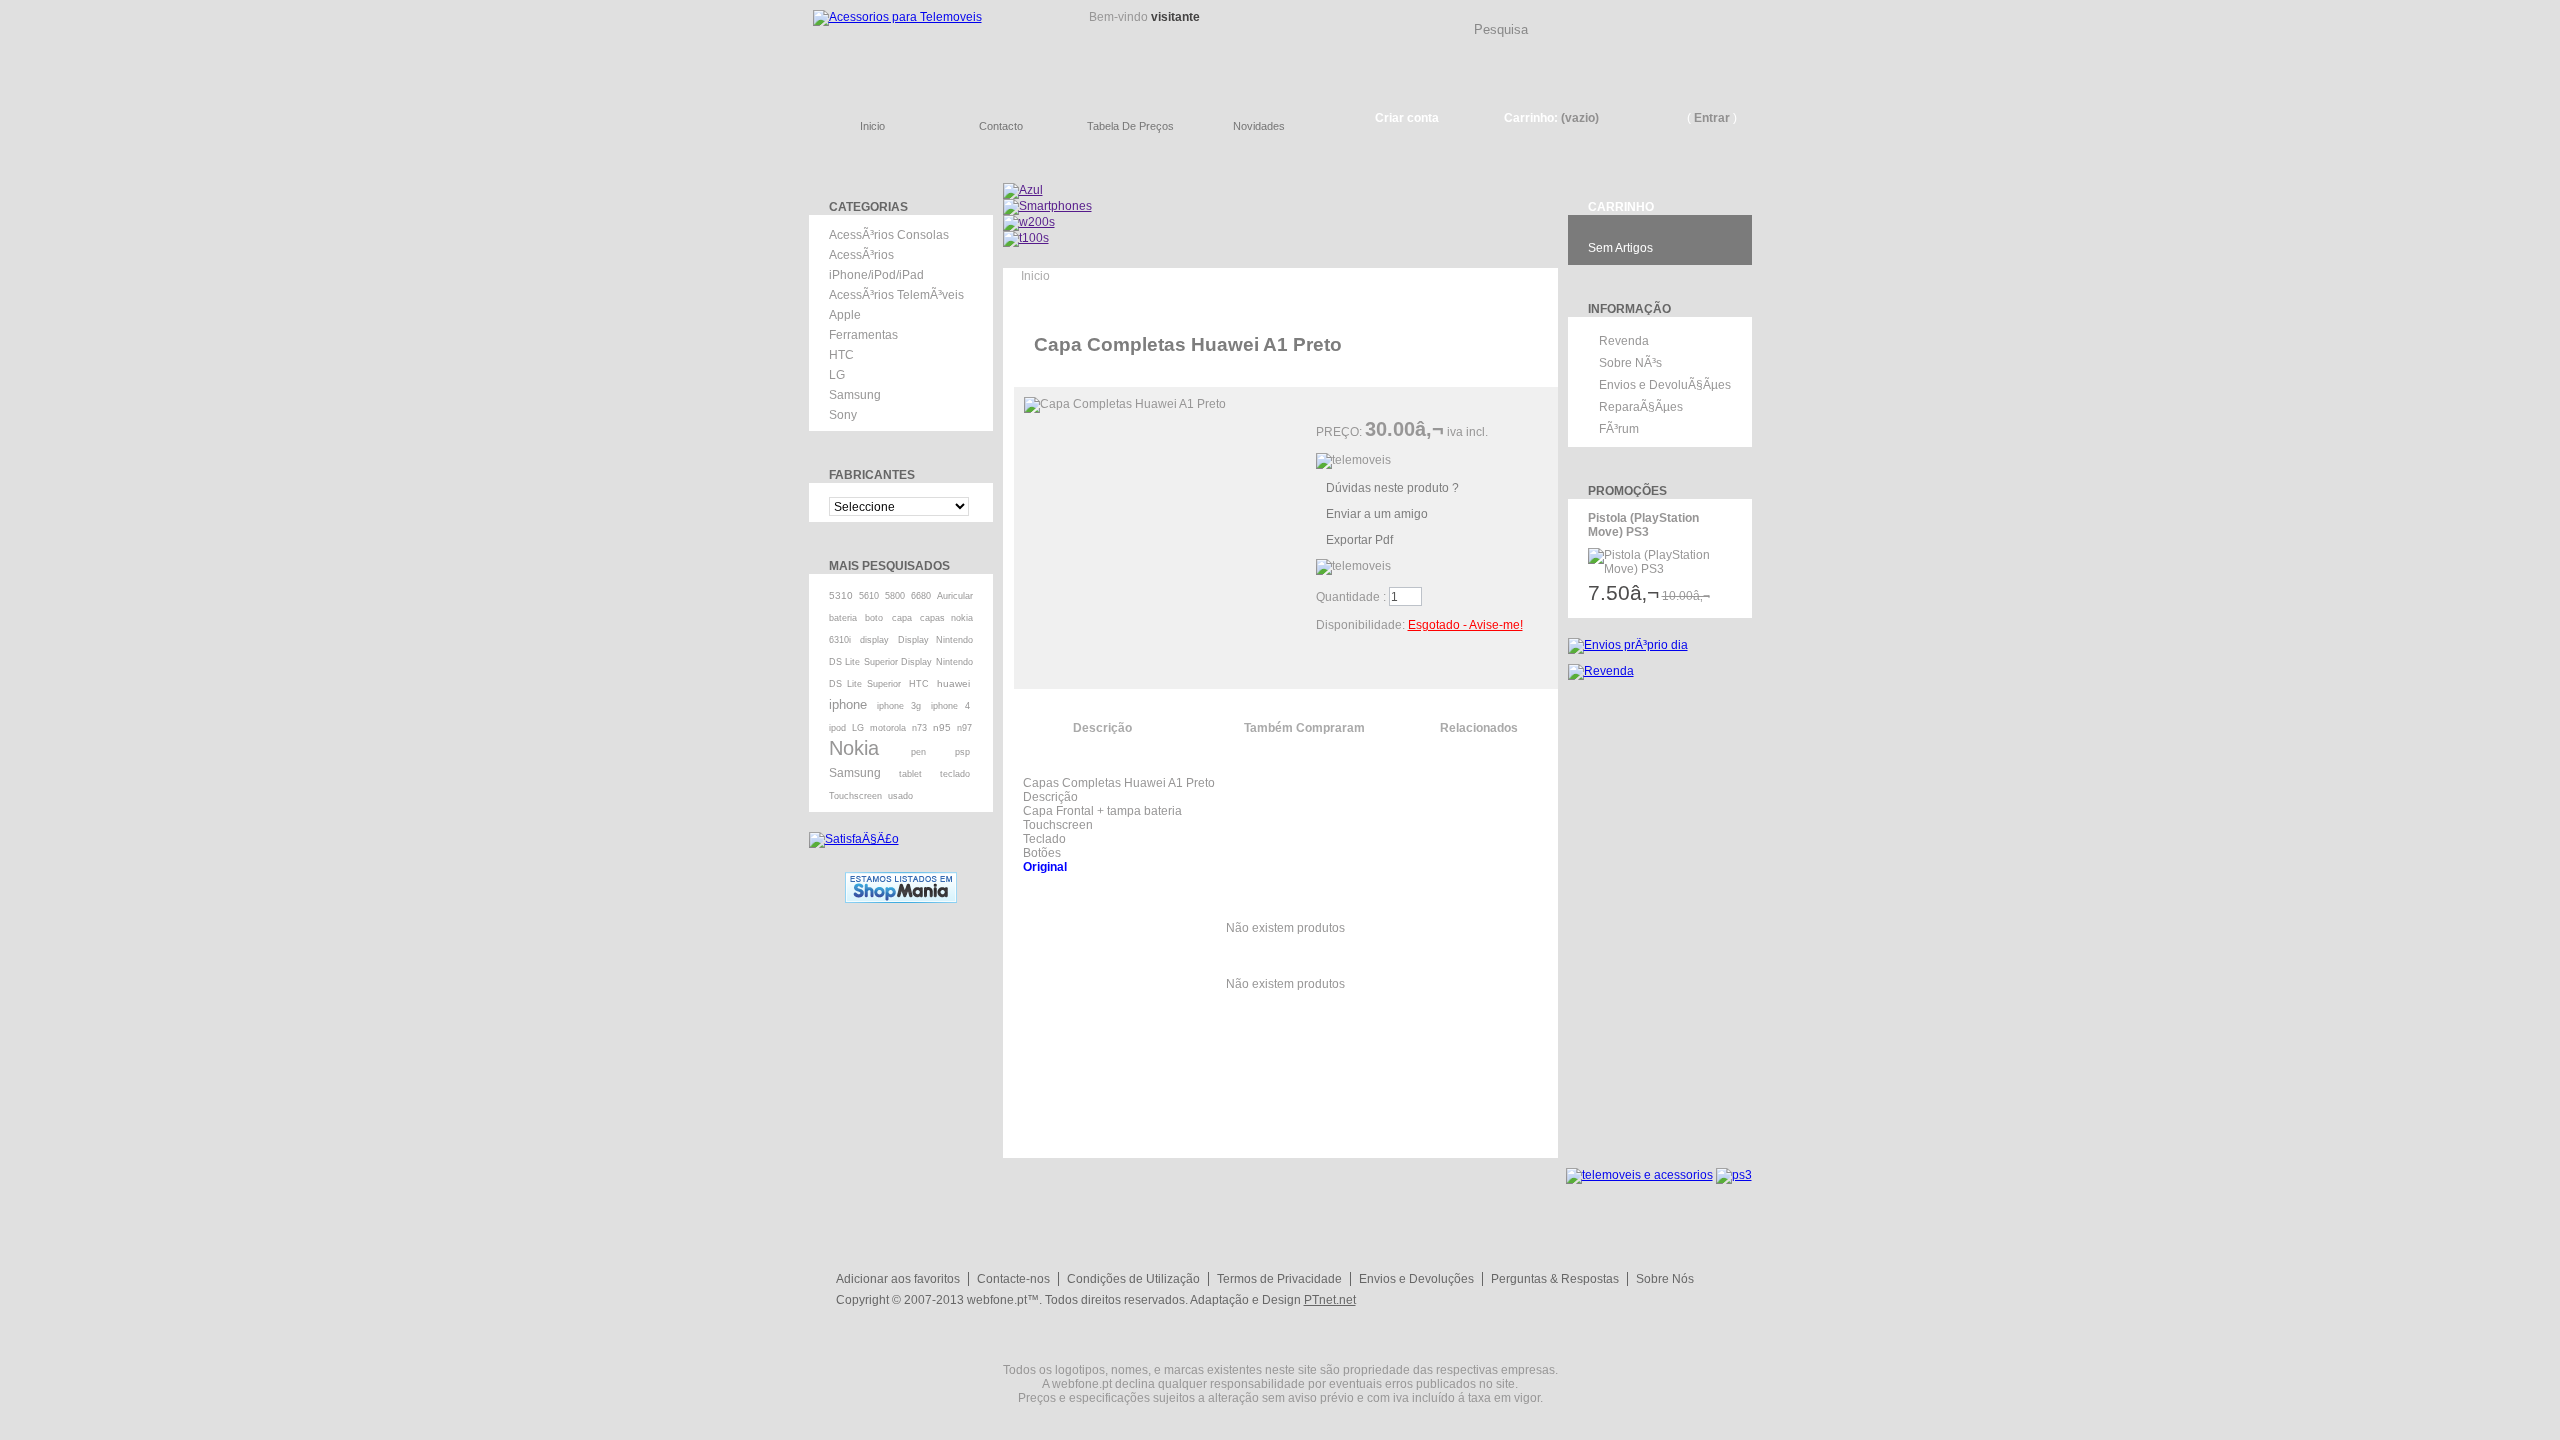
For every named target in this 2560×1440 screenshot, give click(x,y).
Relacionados (1479, 728)
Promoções (1627, 491)
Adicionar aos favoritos (898, 1279)
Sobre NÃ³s (1630, 363)
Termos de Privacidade (1279, 1279)
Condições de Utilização (1133, 1279)
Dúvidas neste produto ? (1392, 488)
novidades (1259, 126)
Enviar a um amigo (1377, 514)
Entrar (1712, 118)
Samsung (855, 395)
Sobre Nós (1665, 1279)
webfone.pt (997, 1300)
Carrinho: (1531, 118)
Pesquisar (1745, 14)
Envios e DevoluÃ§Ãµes (1665, 385)
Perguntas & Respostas (1555, 1279)
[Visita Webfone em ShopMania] (901, 879)
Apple (845, 315)
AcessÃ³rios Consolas (889, 235)
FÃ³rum (1619, 429)
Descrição (1102, 728)
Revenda (1624, 341)
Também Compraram (1304, 728)
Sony (843, 415)
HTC (841, 355)
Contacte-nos (1013, 1279)
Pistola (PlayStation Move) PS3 (1643, 525)
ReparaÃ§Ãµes (1641, 407)
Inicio (1035, 276)
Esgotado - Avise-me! (1465, 625)
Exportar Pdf (1359, 540)
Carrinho (1621, 207)
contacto (1001, 126)
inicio (872, 126)
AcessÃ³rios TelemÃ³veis (896, 295)
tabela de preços (1130, 126)
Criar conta (1407, 118)
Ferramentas (863, 335)
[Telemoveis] (929, 45)
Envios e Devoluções (1416, 1279)
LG (837, 375)
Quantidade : (1351, 597)
